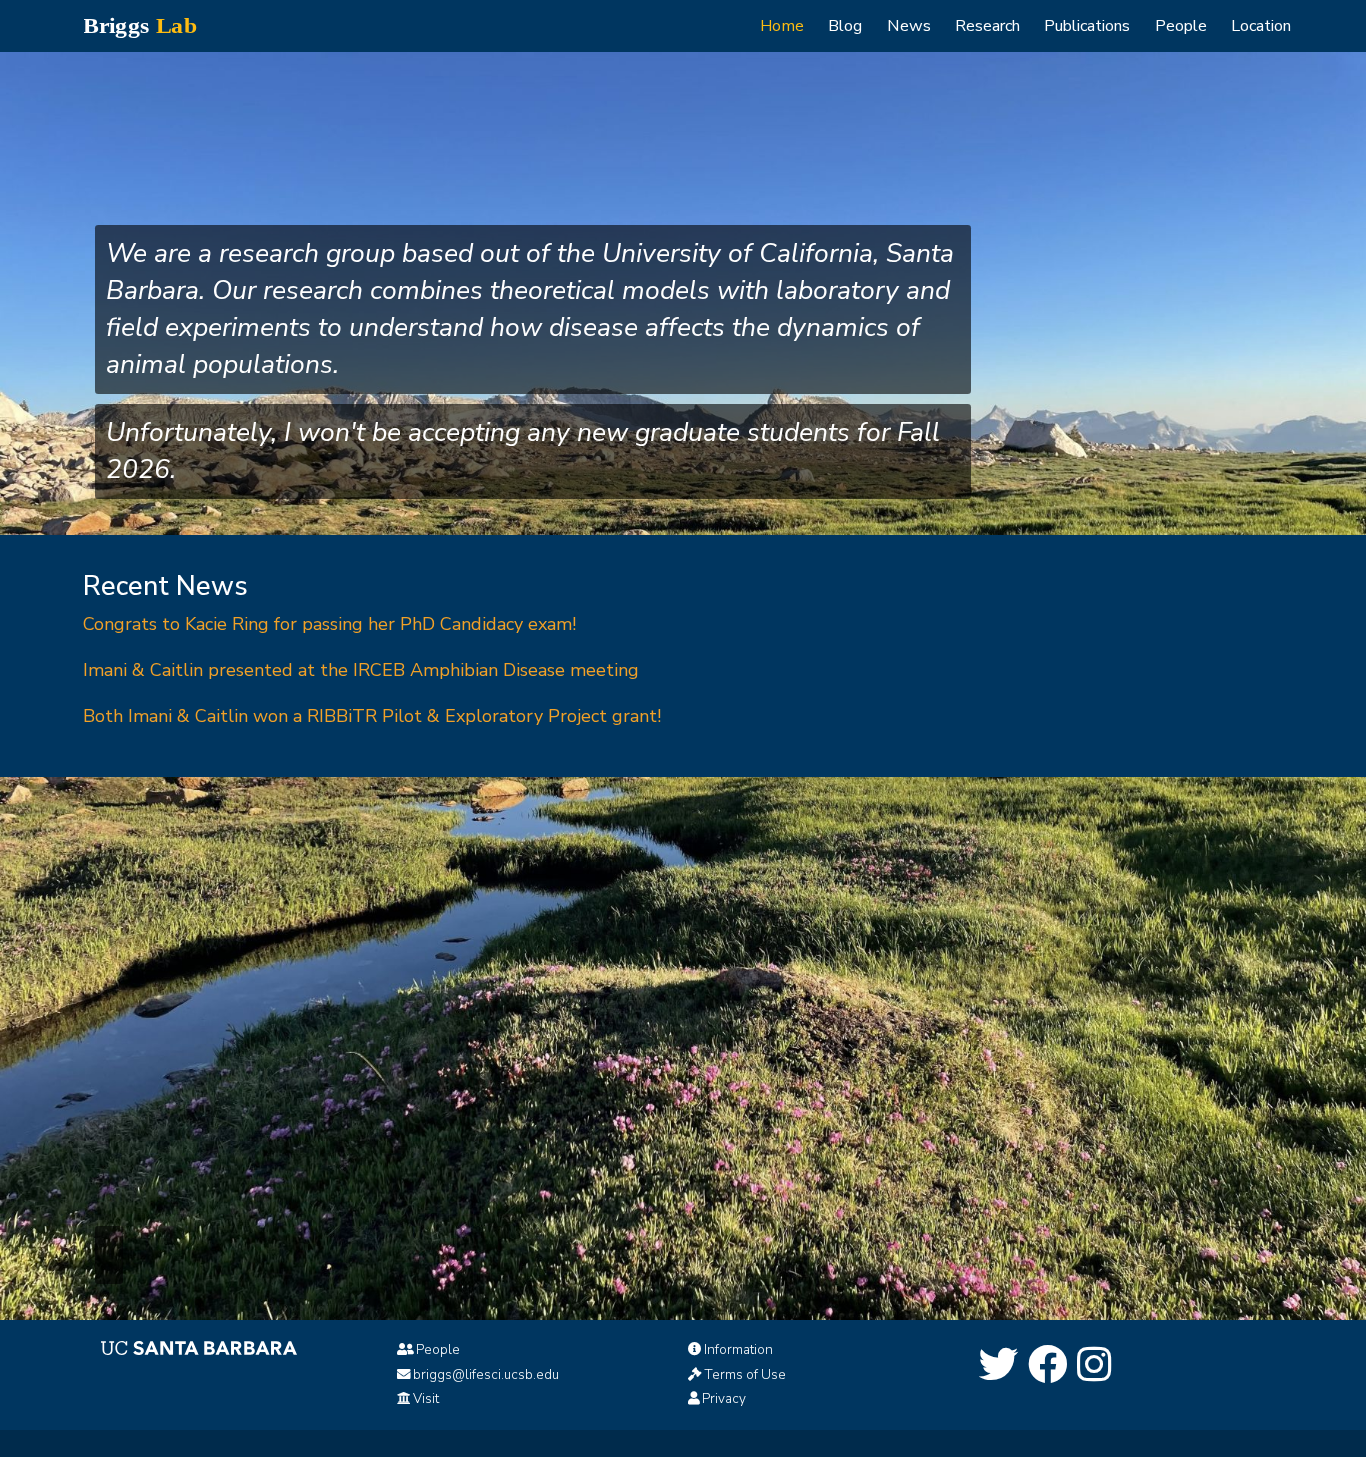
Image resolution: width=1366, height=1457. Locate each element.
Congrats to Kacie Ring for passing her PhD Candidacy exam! (329, 624)
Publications (1087, 26)
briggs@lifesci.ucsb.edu (486, 1374)
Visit (426, 1398)
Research (987, 26)
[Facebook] (1048, 1366)
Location (1261, 26)
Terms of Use (745, 1374)
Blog (845, 26)
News (909, 26)
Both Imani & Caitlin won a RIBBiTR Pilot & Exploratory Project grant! (372, 716)
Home (782, 26)
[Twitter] (999, 1366)
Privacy (724, 1398)
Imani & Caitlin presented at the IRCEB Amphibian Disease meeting (361, 670)
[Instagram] (1094, 1366)
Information (738, 1349)
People (1181, 26)
